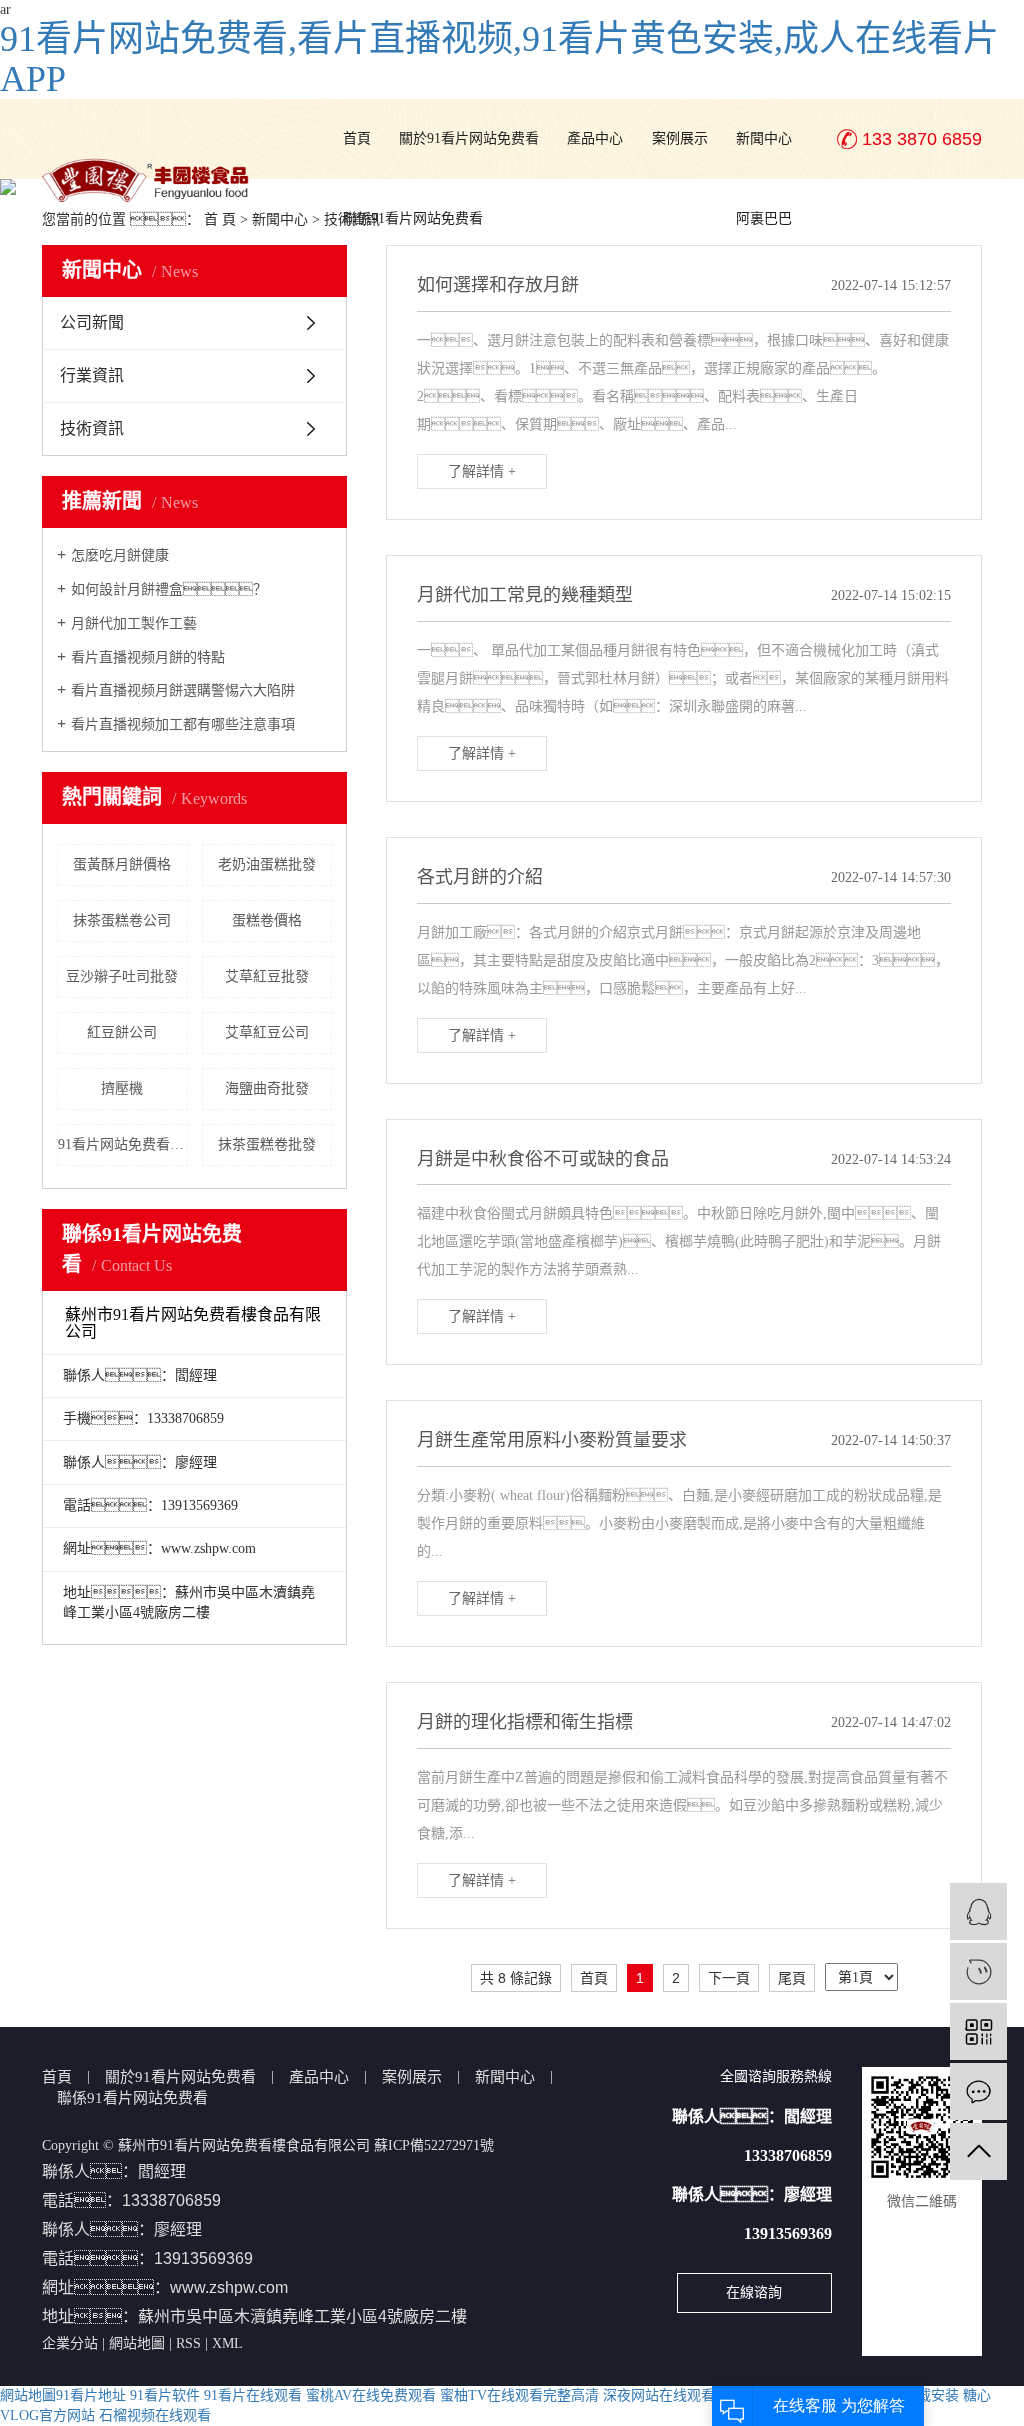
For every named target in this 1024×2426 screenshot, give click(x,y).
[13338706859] (978, 1971)
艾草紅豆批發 (267, 976)
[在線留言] (978, 2091)
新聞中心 (764, 138)
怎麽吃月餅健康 (120, 555)
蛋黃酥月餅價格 (122, 864)
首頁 (357, 138)
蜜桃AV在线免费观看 (371, 2395)
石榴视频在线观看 (155, 2415)
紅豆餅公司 (122, 1032)
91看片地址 (91, 2395)
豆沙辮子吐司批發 (122, 976)
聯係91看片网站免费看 (413, 218)
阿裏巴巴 (764, 218)
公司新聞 (92, 322)
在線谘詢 (754, 2292)
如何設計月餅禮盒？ (169, 589)
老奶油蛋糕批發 (267, 864)
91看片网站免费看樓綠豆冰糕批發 (123, 1144)
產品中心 (595, 138)
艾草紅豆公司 (267, 1032)
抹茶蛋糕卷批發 (267, 1144)
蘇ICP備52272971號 (434, 2145)
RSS (188, 2343)
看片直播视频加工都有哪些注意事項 (183, 724)
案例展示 (680, 138)
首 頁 (220, 219)
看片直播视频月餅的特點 (148, 657)
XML (227, 2343)
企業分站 (70, 2343)
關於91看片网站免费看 (469, 138)
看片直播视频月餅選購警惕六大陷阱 (183, 690)
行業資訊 (92, 375)
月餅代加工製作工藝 (134, 623)
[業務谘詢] (978, 1911)
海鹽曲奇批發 (267, 1088)
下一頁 (729, 1978)
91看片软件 (165, 2395)
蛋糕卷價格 (267, 920)
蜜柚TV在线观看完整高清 (519, 2395)
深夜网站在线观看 (659, 2395)
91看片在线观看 (253, 2395)
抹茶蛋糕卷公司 (122, 920)
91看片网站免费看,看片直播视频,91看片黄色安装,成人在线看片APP (499, 59)
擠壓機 (122, 1088)
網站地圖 (137, 2343)
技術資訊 (92, 428)
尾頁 (792, 1978)
